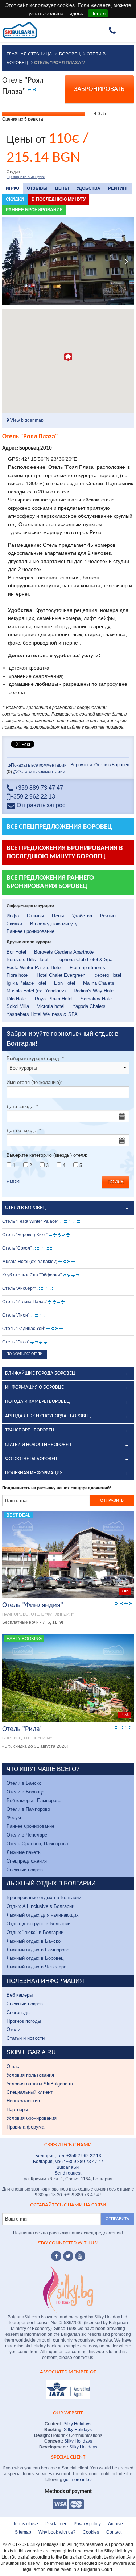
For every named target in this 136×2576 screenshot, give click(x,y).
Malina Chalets (99, 983)
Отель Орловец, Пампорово (37, 1844)
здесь (77, 13)
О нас (13, 2066)
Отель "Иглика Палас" (25, 1302)
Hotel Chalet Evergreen (61, 975)
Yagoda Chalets (89, 1006)
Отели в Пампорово (28, 1809)
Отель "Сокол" (17, 1248)
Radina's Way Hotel (94, 991)
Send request (68, 2173)
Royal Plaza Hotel (54, 999)
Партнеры (17, 2110)
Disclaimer (56, 2524)
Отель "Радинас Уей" (24, 1329)
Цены (62, 188)
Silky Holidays (77, 2424)
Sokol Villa (18, 1006)
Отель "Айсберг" (19, 1288)
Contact (114, 2532)
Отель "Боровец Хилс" (25, 1235)
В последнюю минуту (59, 199)
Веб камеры (20, 1995)
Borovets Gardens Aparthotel (64, 952)
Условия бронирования (32, 2118)
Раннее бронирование (34, 210)
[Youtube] (80, 2256)
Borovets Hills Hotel (27, 960)
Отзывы (37, 188)
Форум (14, 1818)
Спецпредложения (27, 1861)
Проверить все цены (26, 176)
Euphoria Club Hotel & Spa (84, 960)
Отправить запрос (40, 805)
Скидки (15, 199)
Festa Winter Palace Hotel (34, 968)
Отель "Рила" (16, 1342)
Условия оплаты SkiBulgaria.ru (40, 2084)
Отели (13, 2029)
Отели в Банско (24, 1783)
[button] (68, 357)
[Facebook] (56, 2256)
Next (127, 261)
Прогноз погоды (24, 2021)
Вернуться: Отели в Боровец (100, 765)
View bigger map (26, 420)
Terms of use (26, 2524)
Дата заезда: (22, 1107)
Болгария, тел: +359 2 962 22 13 (68, 2156)
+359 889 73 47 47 (38, 788)
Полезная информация (34, 1473)
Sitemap (23, 2532)
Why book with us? (57, 2532)
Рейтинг (118, 188)
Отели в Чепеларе (27, 1835)
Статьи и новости (26, 2038)
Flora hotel (18, 975)
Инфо (13, 188)
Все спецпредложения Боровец (59, 827)
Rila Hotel (17, 999)
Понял (98, 13)
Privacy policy (87, 2524)
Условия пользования (30, 2075)
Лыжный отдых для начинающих (43, 1915)
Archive (116, 2524)
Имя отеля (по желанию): (34, 1082)
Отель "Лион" (16, 1315)
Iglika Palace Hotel (26, 983)
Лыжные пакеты (24, 1852)
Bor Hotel (16, 952)
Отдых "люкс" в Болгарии (35, 1932)
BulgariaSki (68, 2167)
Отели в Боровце (25, 1792)
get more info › (78, 2480)
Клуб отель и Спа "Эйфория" (32, 1275)
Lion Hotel (65, 983)
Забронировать (99, 89)
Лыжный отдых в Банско (34, 1941)
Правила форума (25, 2127)
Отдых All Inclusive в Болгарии (40, 1906)
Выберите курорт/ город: (35, 1058)
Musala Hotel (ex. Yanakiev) (36, 991)
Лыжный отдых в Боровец (35, 1958)
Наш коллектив (23, 2101)
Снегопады (18, 2012)
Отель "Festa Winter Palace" (30, 1221)
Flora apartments (87, 968)
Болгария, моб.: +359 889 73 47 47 (68, 2162)
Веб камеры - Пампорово (34, 1800)
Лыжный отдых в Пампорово (38, 1950)
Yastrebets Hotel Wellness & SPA (42, 1014)
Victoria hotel (51, 1006)
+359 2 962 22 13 (33, 797)
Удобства (88, 188)
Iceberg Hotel (107, 975)
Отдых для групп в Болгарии (38, 1924)
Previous (9, 261)
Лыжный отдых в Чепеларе (36, 1967)
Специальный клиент (30, 2092)
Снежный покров (25, 1870)
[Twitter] (68, 2256)
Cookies (91, 2532)
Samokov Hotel (97, 999)
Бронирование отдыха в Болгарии (44, 1898)
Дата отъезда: (24, 1131)
